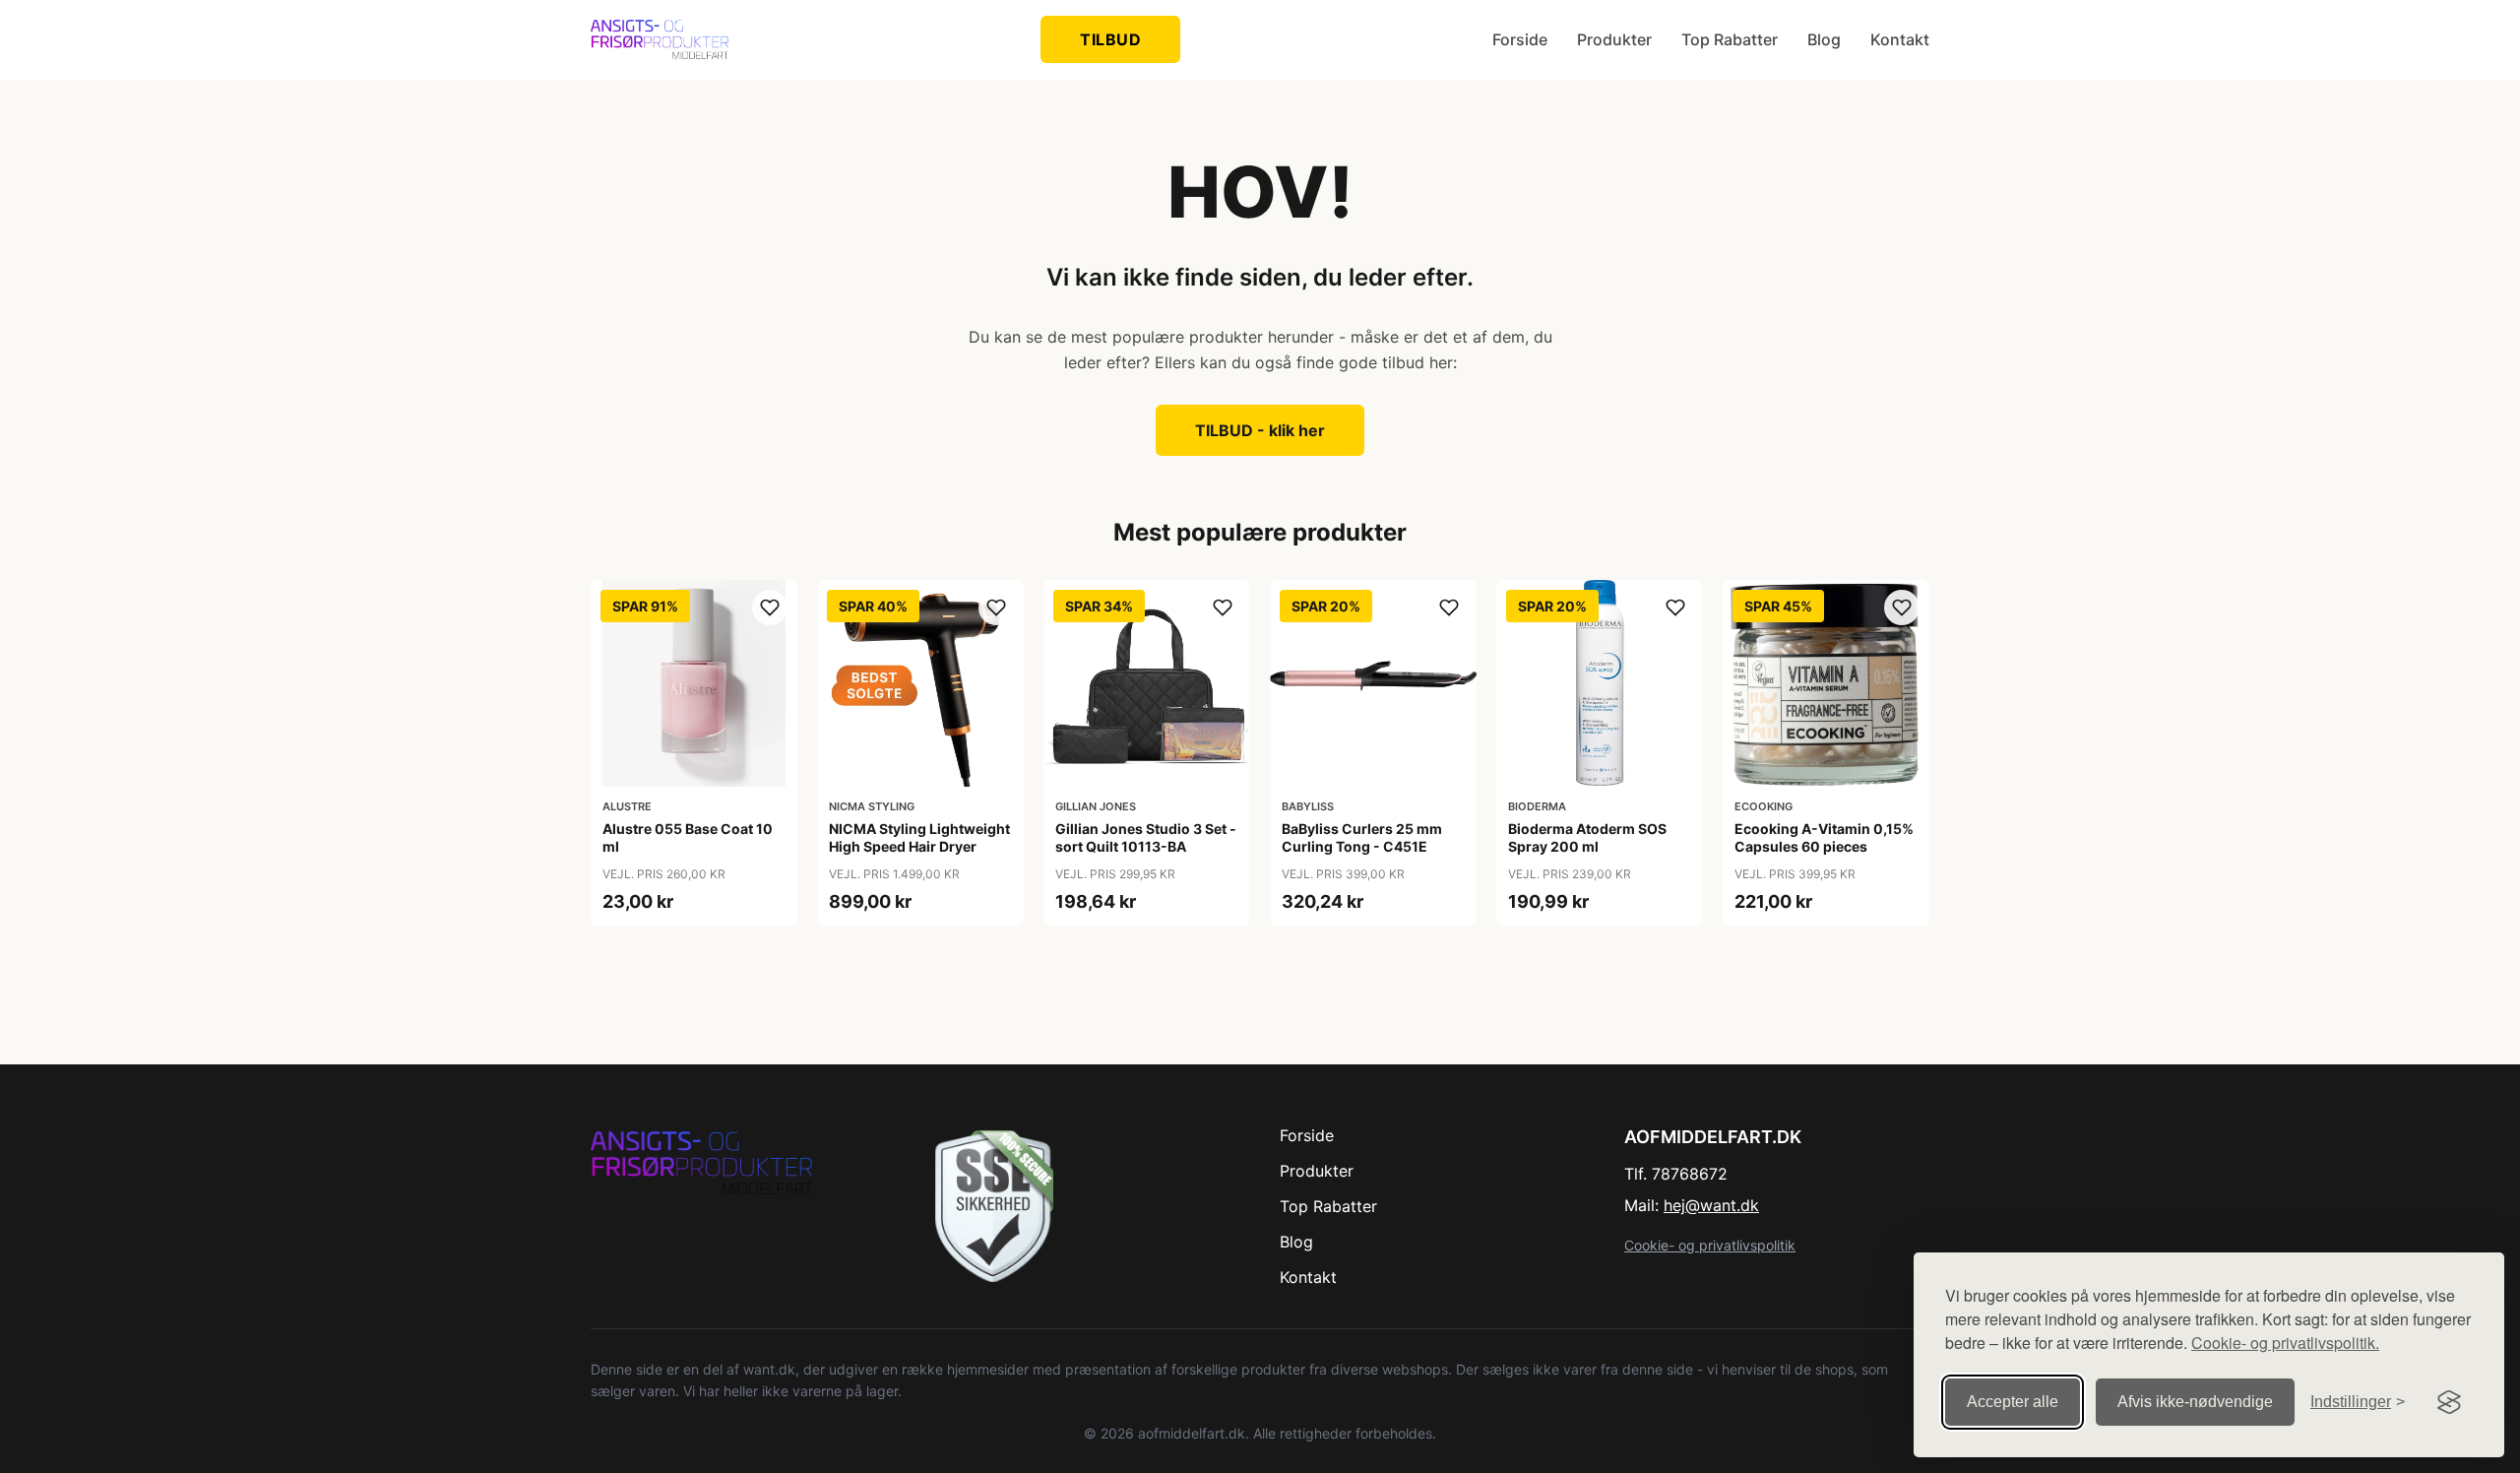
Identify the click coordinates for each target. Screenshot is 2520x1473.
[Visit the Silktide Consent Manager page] (2449, 1402)
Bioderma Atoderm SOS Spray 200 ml (1587, 837)
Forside (1520, 39)
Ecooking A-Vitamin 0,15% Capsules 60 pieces (1824, 837)
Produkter (1614, 39)
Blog (1824, 39)
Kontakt (1900, 39)
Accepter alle (2013, 1402)
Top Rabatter (1730, 39)
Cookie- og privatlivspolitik (1710, 1245)
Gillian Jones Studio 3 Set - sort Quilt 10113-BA (1146, 837)
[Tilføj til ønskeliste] (770, 608)
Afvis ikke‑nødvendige (2195, 1402)
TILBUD (1110, 39)
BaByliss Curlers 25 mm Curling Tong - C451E (1362, 837)
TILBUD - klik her (1260, 430)
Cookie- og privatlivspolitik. (2285, 1343)
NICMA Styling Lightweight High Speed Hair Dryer (919, 837)
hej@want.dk (1711, 1205)
